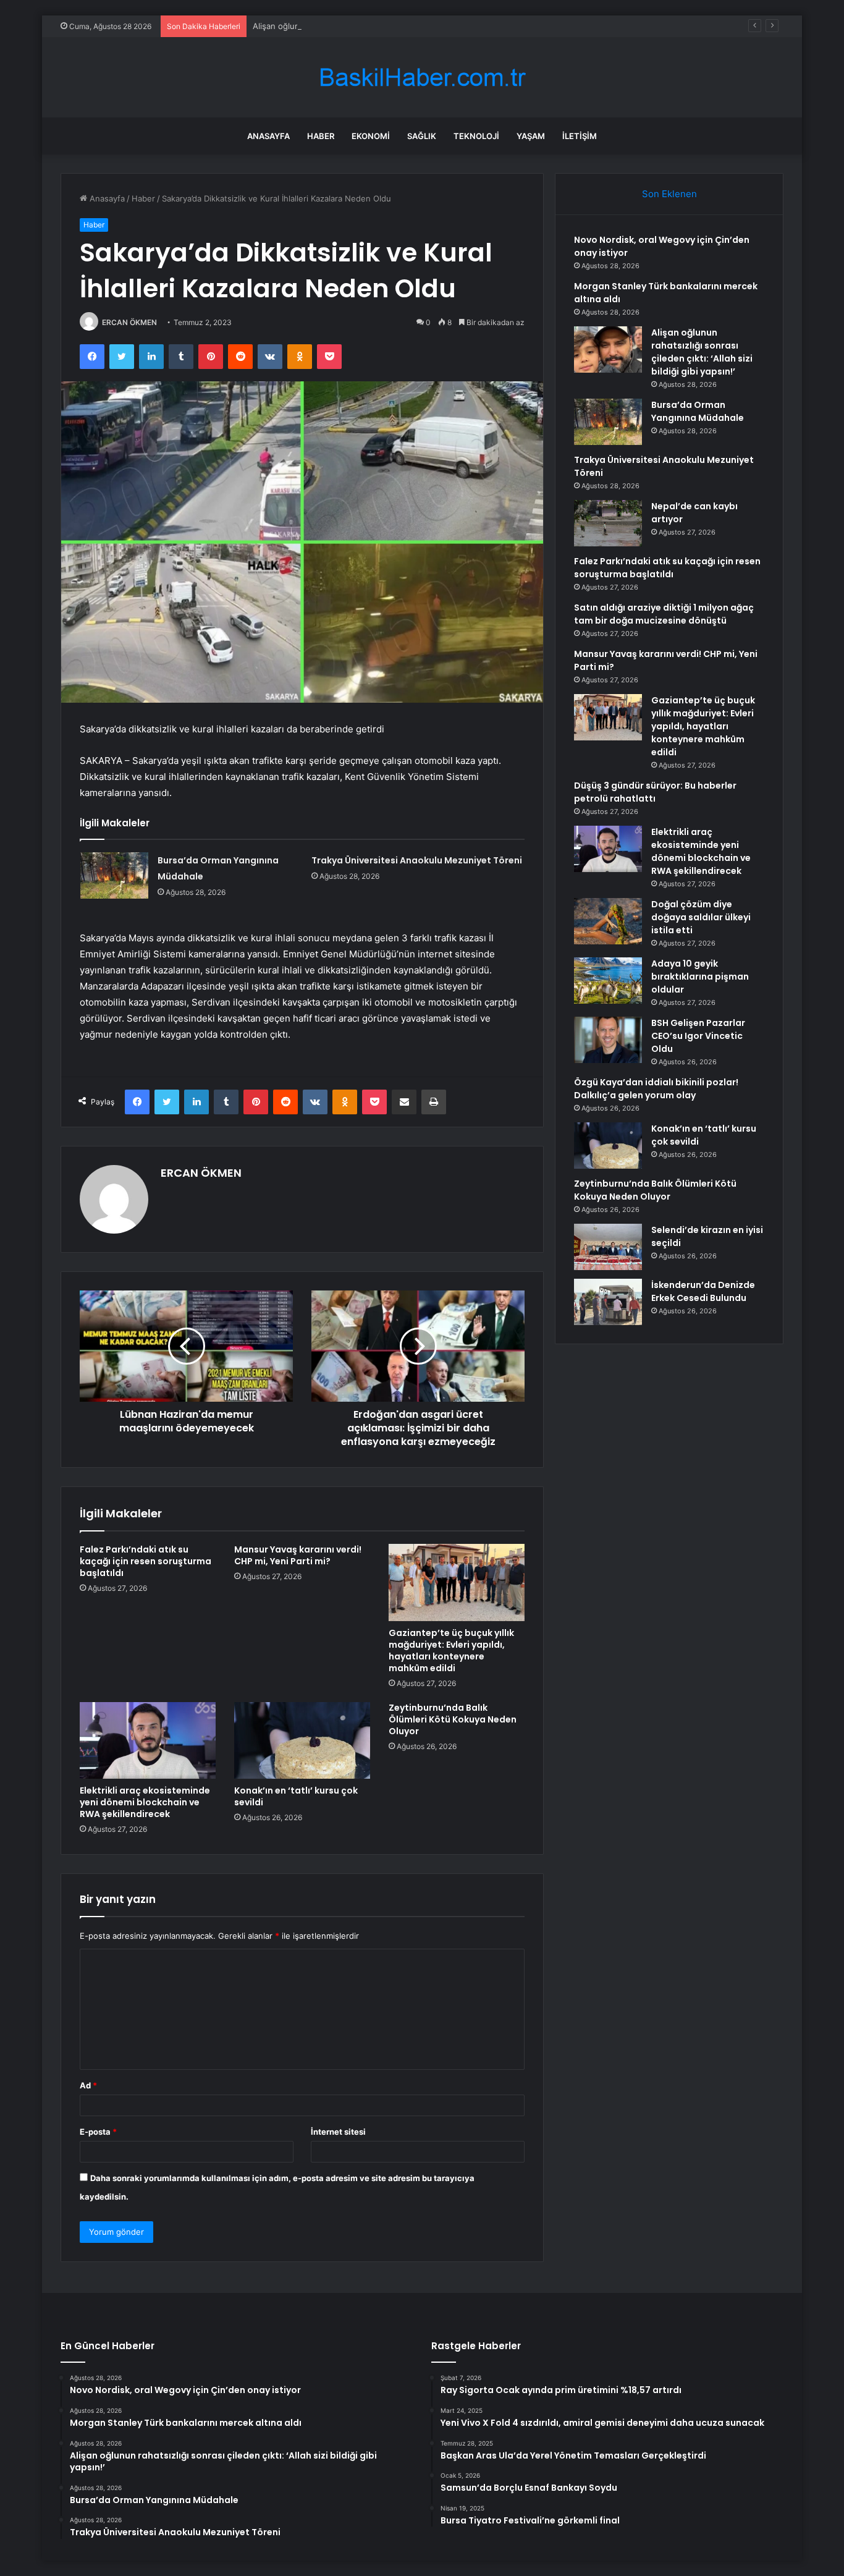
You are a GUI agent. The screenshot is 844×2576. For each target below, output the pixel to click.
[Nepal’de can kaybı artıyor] (608, 523)
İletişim (580, 136)
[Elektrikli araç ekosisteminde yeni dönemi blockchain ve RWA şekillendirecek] (148, 1740)
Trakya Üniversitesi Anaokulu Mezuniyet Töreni (417, 860)
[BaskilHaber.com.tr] (422, 78)
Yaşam (531, 136)
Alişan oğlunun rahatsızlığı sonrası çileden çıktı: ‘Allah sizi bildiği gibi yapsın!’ (398, 26)
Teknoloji (476, 136)
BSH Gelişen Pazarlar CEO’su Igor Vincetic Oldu (698, 1036)
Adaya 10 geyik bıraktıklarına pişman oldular (700, 977)
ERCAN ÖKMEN (129, 322)
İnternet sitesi (338, 2132)
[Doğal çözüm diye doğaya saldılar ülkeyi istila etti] (608, 921)
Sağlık (422, 136)
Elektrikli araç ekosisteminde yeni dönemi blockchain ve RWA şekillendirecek (145, 1802)
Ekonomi (371, 136)
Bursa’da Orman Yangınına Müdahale (698, 411)
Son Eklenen (669, 194)
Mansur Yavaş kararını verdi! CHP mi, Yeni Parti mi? (298, 1555)
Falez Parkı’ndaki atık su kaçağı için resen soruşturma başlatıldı (146, 1561)
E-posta (98, 2132)
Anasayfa (268, 136)
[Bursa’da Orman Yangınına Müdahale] (114, 875)
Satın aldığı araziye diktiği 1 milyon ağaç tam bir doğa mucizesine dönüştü (664, 614)
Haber (321, 136)
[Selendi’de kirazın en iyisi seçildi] (608, 1247)
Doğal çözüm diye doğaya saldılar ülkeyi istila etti (701, 917)
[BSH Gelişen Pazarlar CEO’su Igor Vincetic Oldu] (608, 1040)
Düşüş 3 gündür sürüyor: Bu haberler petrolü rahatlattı (655, 792)
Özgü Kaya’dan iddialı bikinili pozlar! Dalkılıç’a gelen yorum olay (656, 1089)
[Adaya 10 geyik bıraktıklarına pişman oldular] (608, 981)
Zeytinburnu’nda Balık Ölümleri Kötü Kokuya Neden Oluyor (453, 1719)
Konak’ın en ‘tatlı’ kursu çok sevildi (296, 1796)
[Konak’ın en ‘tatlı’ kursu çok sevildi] (302, 1740)
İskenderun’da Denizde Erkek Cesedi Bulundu (703, 1291)
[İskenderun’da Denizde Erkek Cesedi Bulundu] (608, 1302)
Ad (88, 2085)
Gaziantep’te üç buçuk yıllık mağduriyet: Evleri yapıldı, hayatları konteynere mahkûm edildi (451, 1650)
